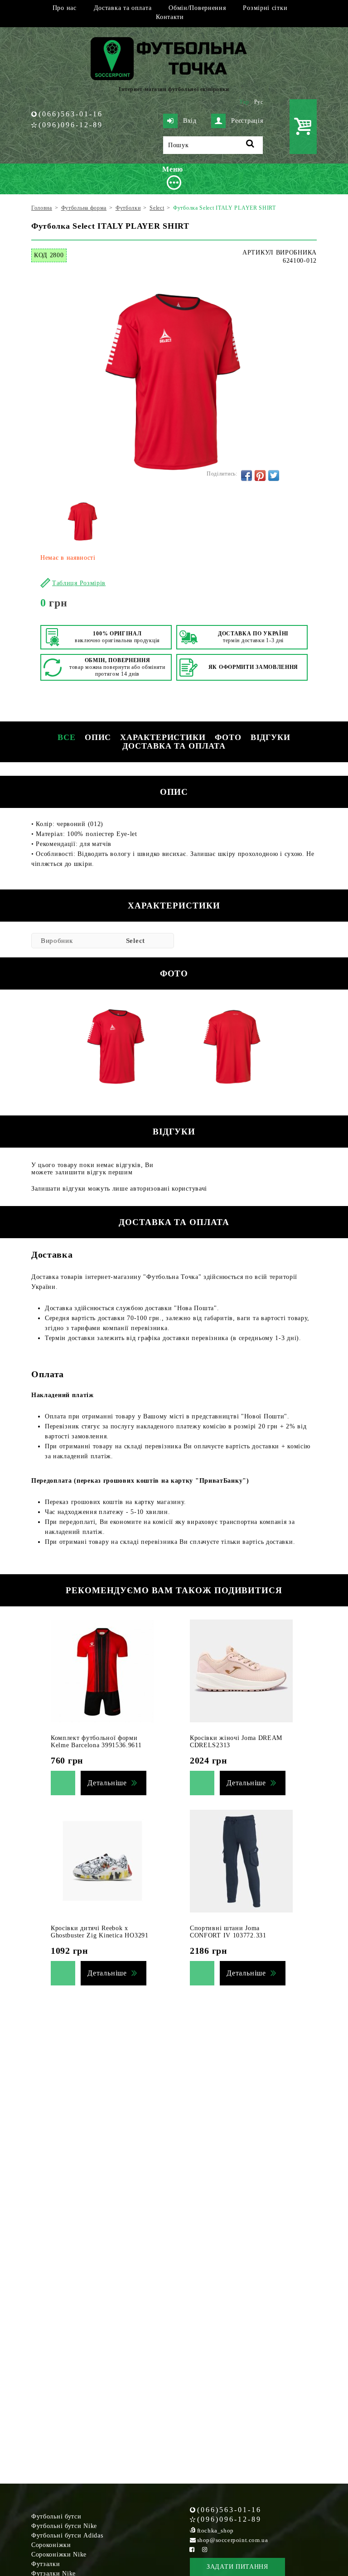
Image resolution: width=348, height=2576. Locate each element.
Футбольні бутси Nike (64, 2526)
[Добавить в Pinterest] (260, 476)
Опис (98, 737)
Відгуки (271, 737)
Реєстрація (247, 121)
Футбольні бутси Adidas (67, 2535)
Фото (228, 737)
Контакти (170, 17)
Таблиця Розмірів (79, 583)
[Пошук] (250, 145)
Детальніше (107, 1783)
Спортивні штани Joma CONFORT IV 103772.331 (228, 1932)
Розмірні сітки (265, 8)
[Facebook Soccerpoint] (192, 2550)
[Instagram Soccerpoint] (205, 2550)
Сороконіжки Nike (59, 2554)
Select (135, 941)
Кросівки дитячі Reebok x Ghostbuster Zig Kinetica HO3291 (100, 1932)
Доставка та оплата (123, 8)
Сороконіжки (51, 2545)
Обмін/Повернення (197, 8)
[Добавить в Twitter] (274, 476)
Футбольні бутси (56, 2516)
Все (67, 737)
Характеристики (163, 737)
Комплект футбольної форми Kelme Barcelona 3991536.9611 (96, 1742)
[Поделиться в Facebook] (246, 476)
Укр (244, 102)
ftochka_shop (215, 2530)
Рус (259, 102)
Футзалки (46, 2564)
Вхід (190, 121)
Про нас (65, 8)
